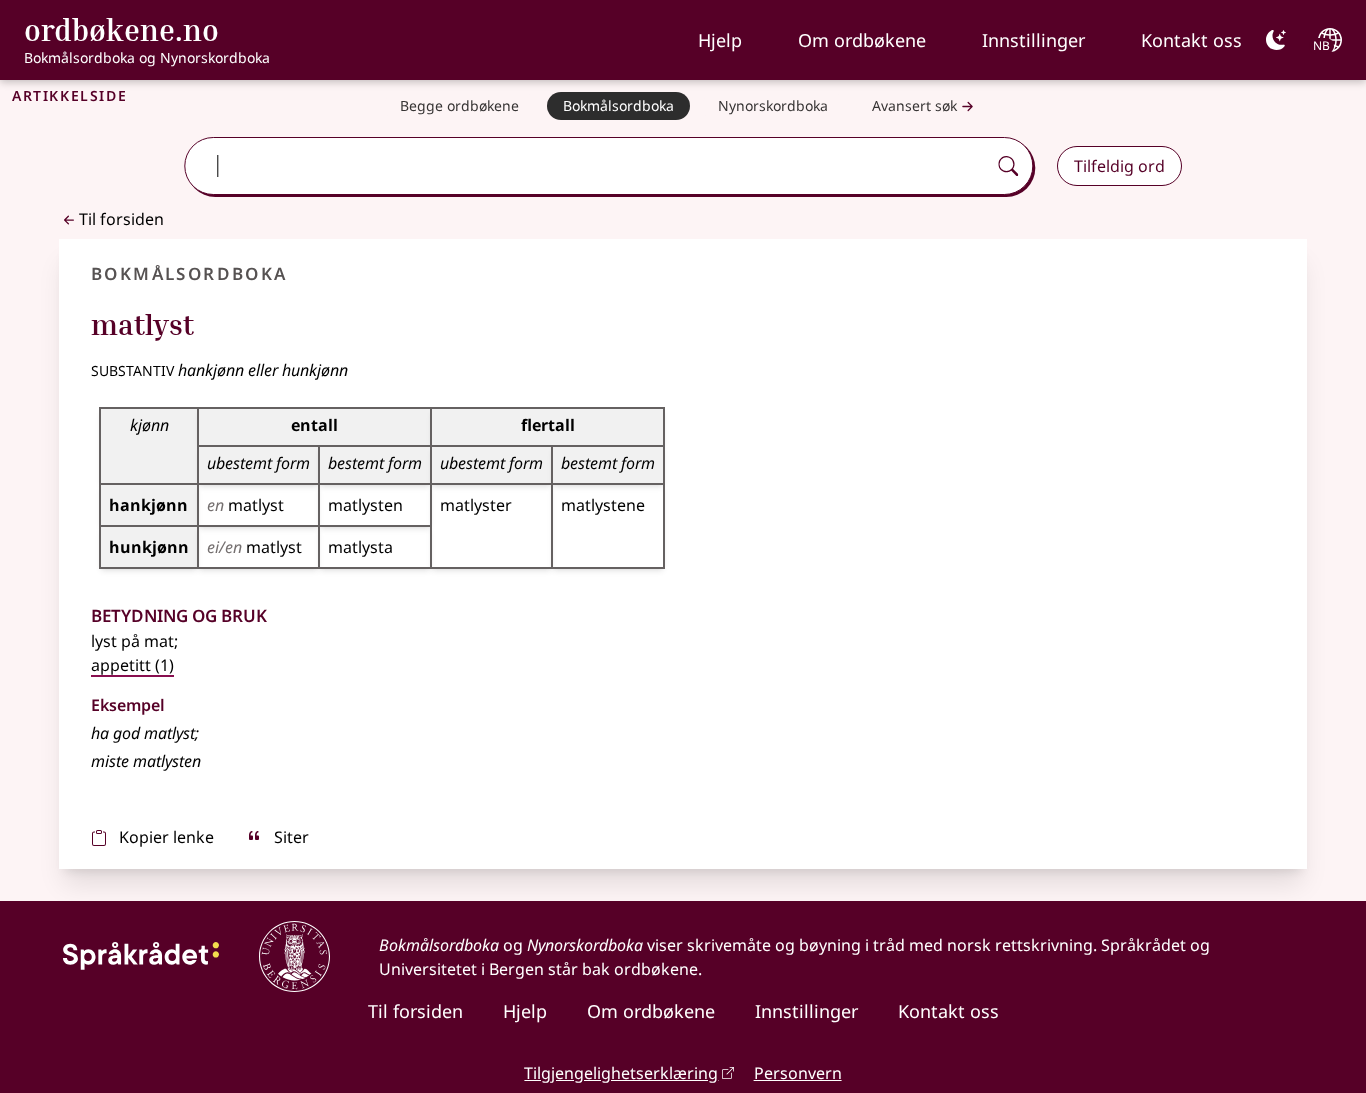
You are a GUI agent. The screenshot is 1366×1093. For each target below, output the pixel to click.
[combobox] (587, 166)
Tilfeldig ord (1119, 166)
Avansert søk (914, 105)
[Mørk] (1276, 40)
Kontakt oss (1191, 40)
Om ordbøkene (862, 40)
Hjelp (720, 40)
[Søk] (1008, 166)
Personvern (798, 1073)
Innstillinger (1033, 40)
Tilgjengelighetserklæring (621, 1073)
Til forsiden (121, 219)
